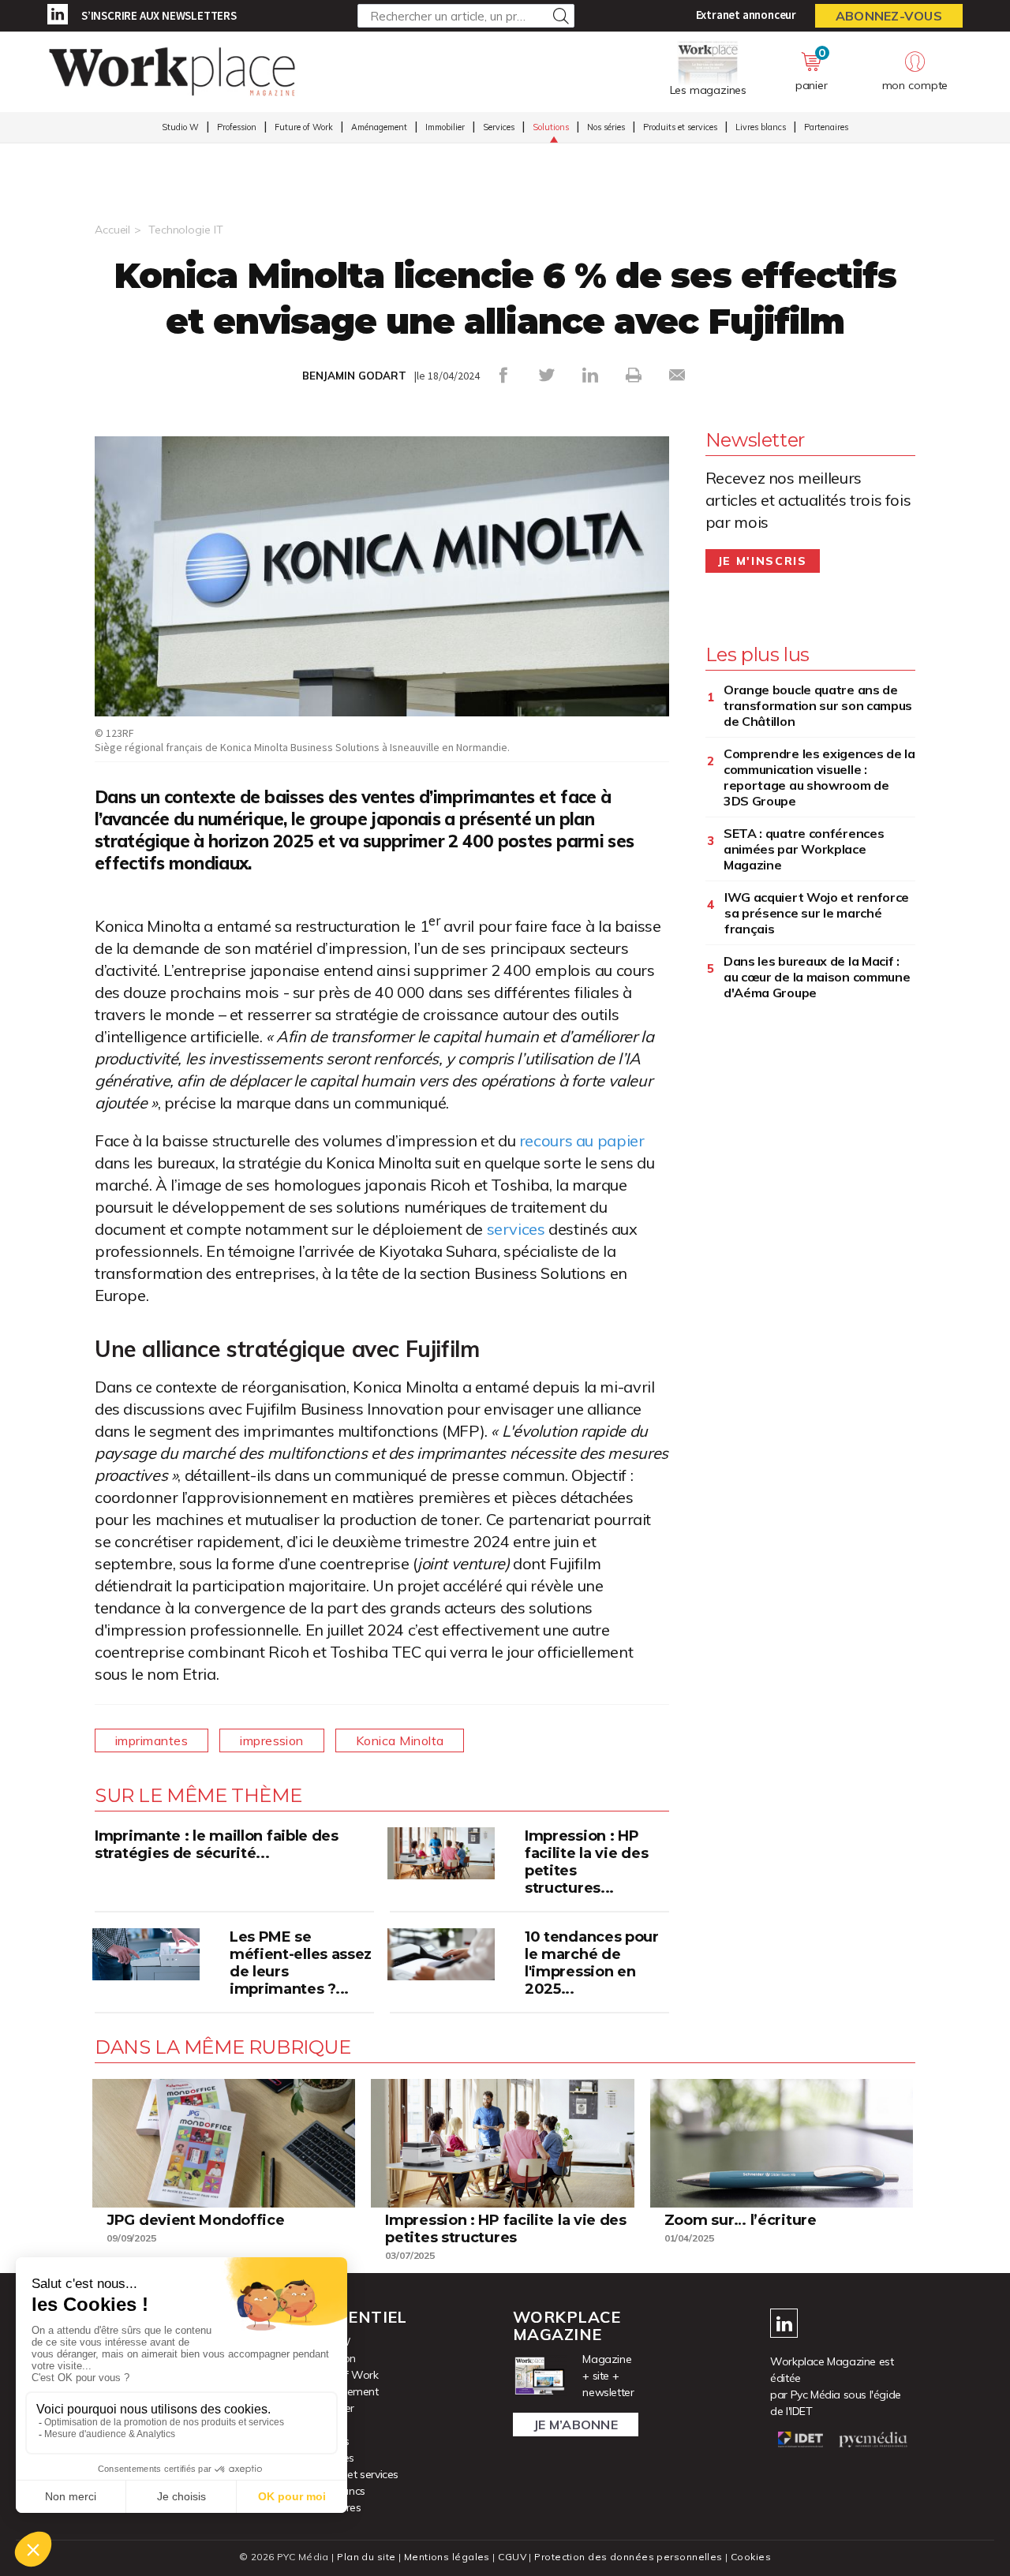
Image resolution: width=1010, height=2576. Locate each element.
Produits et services (680, 127)
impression (272, 1740)
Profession (237, 127)
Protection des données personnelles (628, 2557)
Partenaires (826, 127)
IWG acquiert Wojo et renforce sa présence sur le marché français (817, 913)
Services (499, 127)
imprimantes (151, 1740)
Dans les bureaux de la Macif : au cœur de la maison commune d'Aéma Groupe (817, 977)
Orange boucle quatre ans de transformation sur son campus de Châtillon (818, 705)
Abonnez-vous (889, 16)
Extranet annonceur (746, 15)
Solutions (551, 127)
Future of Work (304, 127)
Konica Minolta (400, 1740)
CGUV (512, 2557)
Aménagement (379, 127)
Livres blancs (761, 127)
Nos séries (606, 127)
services (516, 1229)
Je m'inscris (763, 561)
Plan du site (366, 2557)
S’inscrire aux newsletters (159, 15)
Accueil (112, 230)
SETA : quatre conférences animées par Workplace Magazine (804, 849)
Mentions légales (447, 2557)
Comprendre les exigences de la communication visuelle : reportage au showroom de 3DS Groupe (819, 777)
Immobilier (445, 127)
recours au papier (582, 1140)
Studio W (180, 127)
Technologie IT (185, 230)
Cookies (751, 2557)
